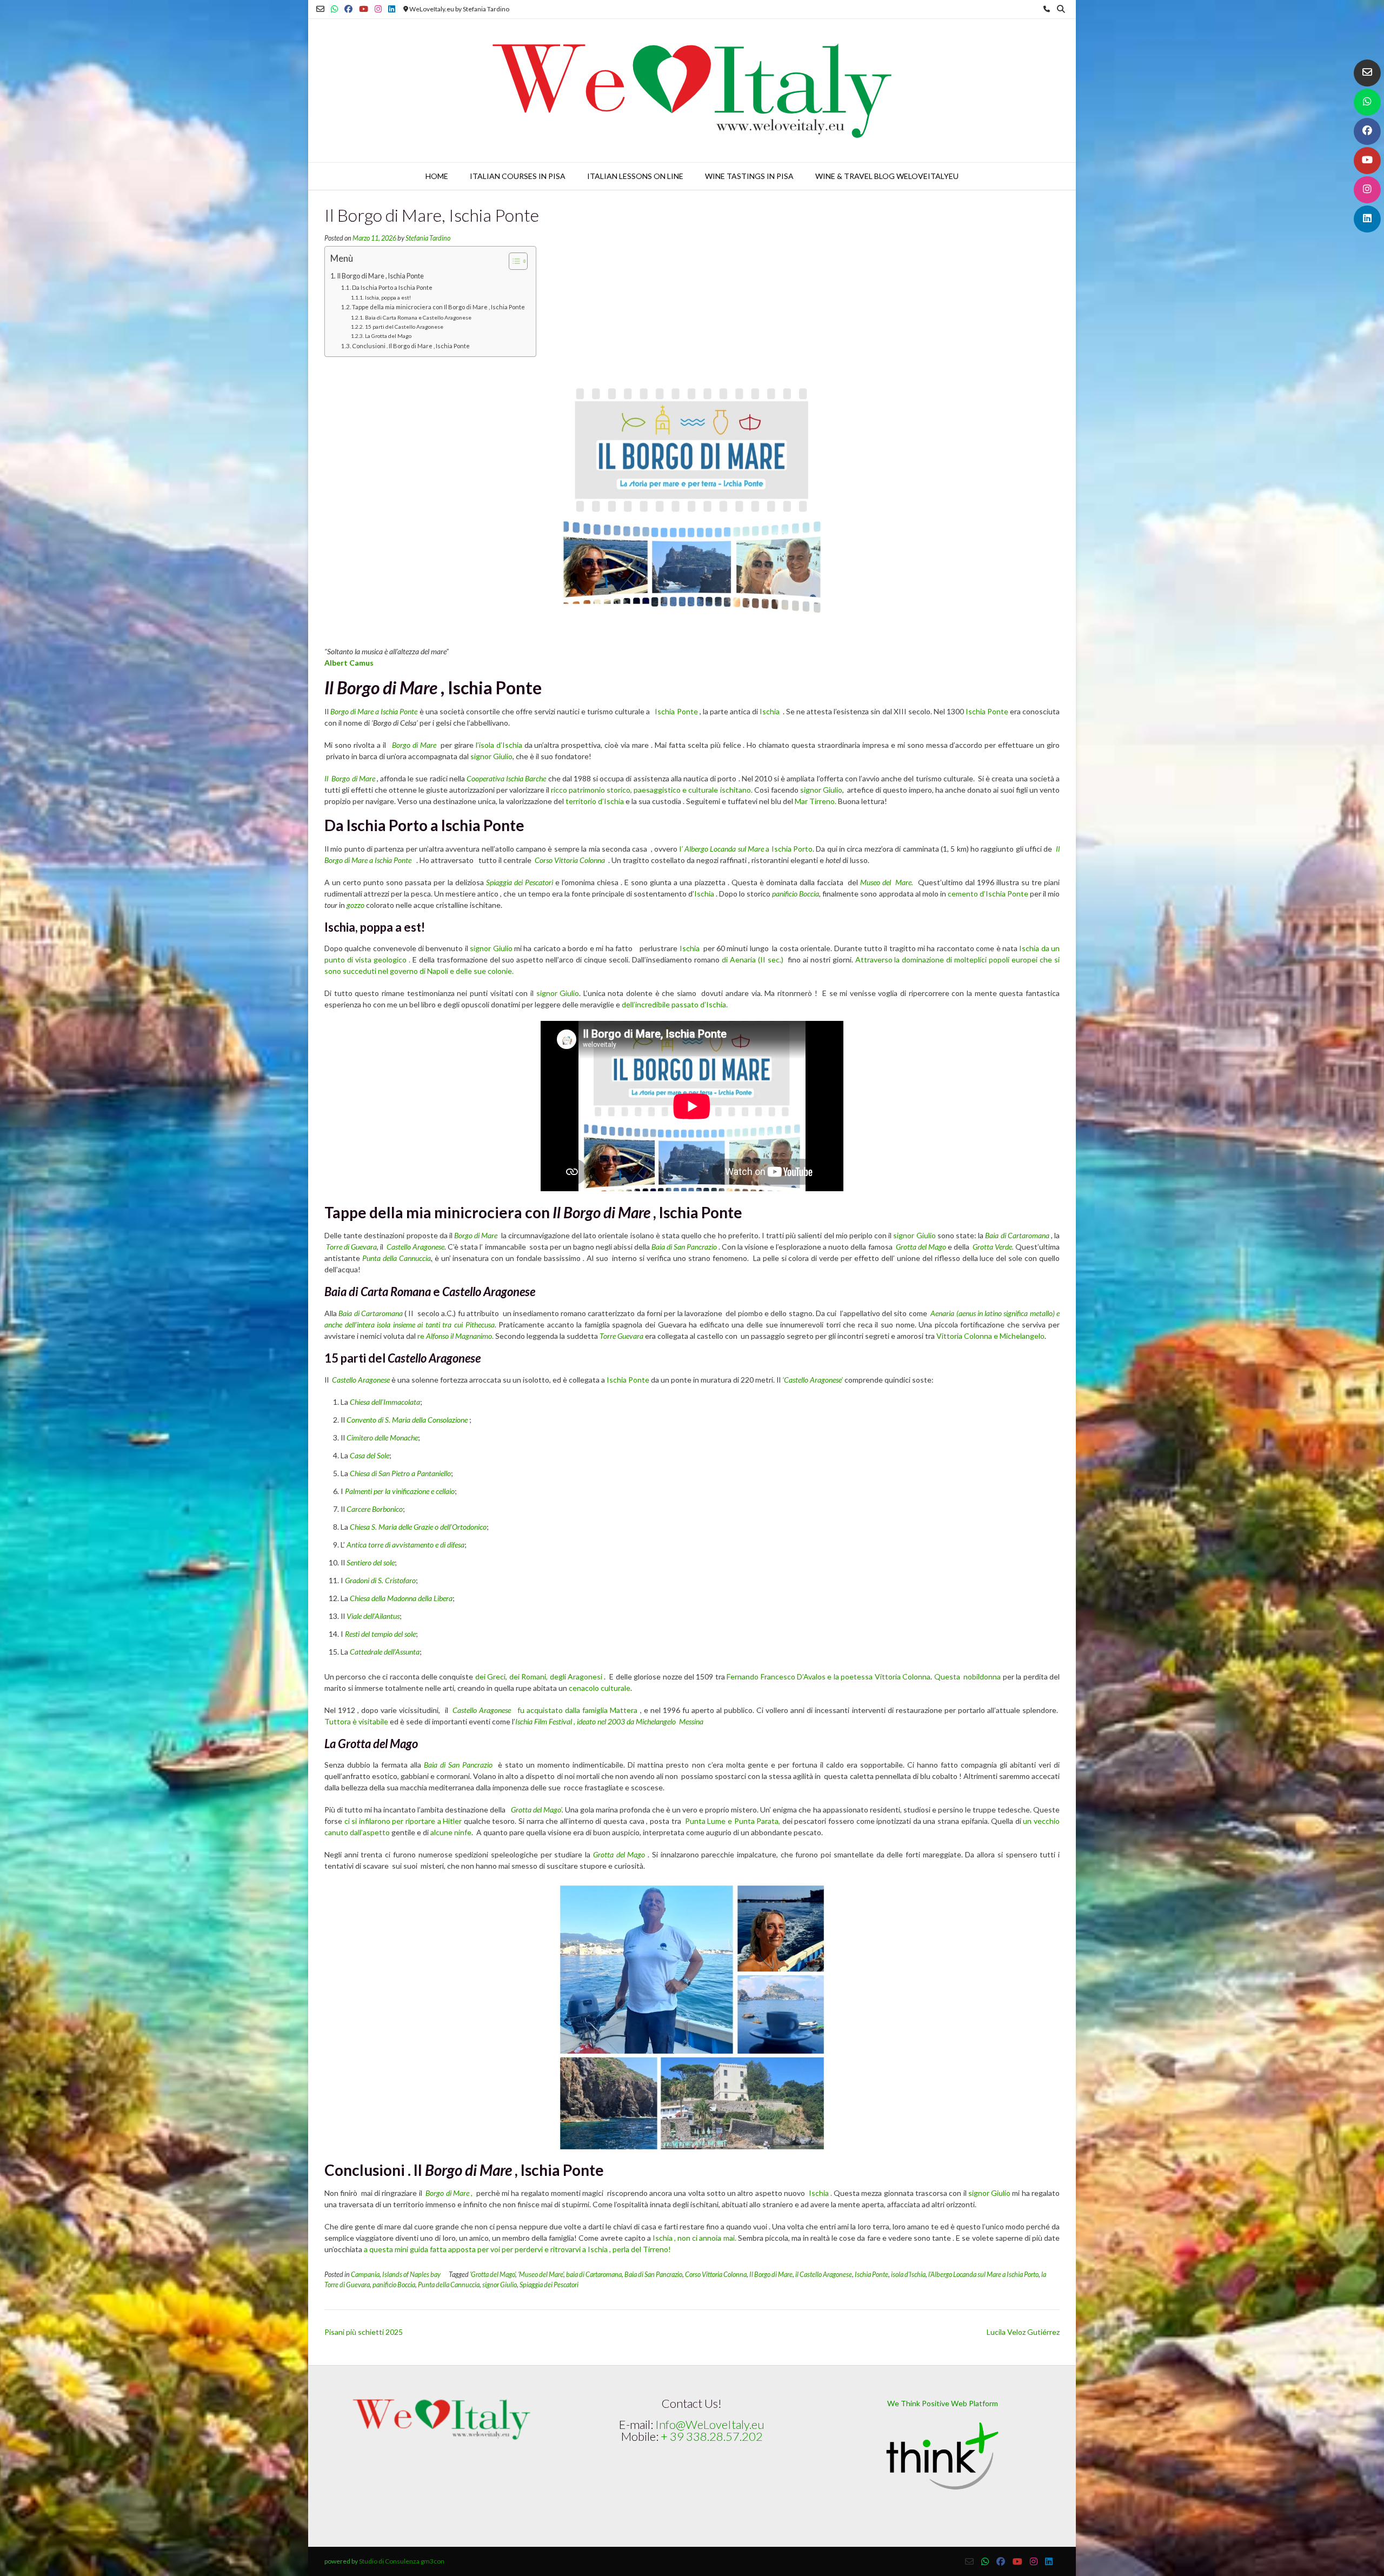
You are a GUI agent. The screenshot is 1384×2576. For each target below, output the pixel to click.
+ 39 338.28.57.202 (712, 2436)
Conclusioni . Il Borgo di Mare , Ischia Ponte (411, 346)
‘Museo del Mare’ (541, 2275)
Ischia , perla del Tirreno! (630, 2249)
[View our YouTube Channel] (1367, 161)
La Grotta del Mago (388, 336)
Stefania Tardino (428, 238)
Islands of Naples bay (411, 2275)
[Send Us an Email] (1367, 73)
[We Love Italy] (692, 91)
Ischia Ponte (676, 711)
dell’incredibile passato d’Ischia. (675, 1004)
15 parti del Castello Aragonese (404, 327)
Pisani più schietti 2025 (364, 2332)
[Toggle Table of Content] (513, 261)
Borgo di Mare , (450, 2193)
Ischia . (821, 2193)
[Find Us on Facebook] (1367, 131)
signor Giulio (491, 756)
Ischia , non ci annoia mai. (695, 2238)
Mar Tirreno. (816, 801)
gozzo (355, 905)
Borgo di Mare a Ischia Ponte (373, 711)
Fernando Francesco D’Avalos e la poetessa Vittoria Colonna (829, 1677)
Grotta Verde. (993, 1247)
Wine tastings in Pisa (749, 176)
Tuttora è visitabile (356, 1721)
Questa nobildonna (968, 1677)
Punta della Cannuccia (397, 1258)
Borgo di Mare (414, 745)
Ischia (770, 711)
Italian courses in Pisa (518, 176)
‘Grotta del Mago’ (493, 2275)
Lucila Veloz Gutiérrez (1023, 2332)
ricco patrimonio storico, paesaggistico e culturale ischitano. (651, 790)
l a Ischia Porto (746, 849)
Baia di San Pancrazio (685, 1247)
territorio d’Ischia (595, 801)
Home (437, 176)
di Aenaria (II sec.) (753, 960)
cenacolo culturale (600, 1688)
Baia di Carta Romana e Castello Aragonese (418, 317)
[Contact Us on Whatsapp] (1367, 102)
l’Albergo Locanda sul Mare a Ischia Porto (983, 2275)
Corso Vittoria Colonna (570, 860)
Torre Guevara (621, 1336)
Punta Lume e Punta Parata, (734, 1821)
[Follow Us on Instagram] (1367, 190)
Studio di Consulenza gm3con (402, 2561)
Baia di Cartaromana (1017, 1235)
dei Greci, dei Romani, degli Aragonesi (539, 1677)
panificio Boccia (796, 894)
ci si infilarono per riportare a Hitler (403, 1821)
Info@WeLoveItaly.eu (710, 2424)
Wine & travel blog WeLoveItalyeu (887, 176)
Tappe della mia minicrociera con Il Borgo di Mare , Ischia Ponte (438, 307)
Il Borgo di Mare (351, 778)
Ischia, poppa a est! (388, 297)
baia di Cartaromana (594, 2275)
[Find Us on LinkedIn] (1367, 219)
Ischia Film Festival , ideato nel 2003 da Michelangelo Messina (609, 1721)
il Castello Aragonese (824, 2275)
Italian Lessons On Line (635, 176)
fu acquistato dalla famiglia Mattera (576, 1710)
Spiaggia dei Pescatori (549, 2285)
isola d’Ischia (908, 2275)
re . (455, 1336)
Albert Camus (349, 663)
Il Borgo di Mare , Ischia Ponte (381, 276)
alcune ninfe (451, 1832)
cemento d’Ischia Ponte (988, 894)
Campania (365, 2275)
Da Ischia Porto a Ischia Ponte (392, 287)
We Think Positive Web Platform (943, 2403)
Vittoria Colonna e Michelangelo (990, 1336)
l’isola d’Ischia (499, 745)
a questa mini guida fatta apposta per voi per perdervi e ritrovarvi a (475, 2249)
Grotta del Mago (921, 1247)
